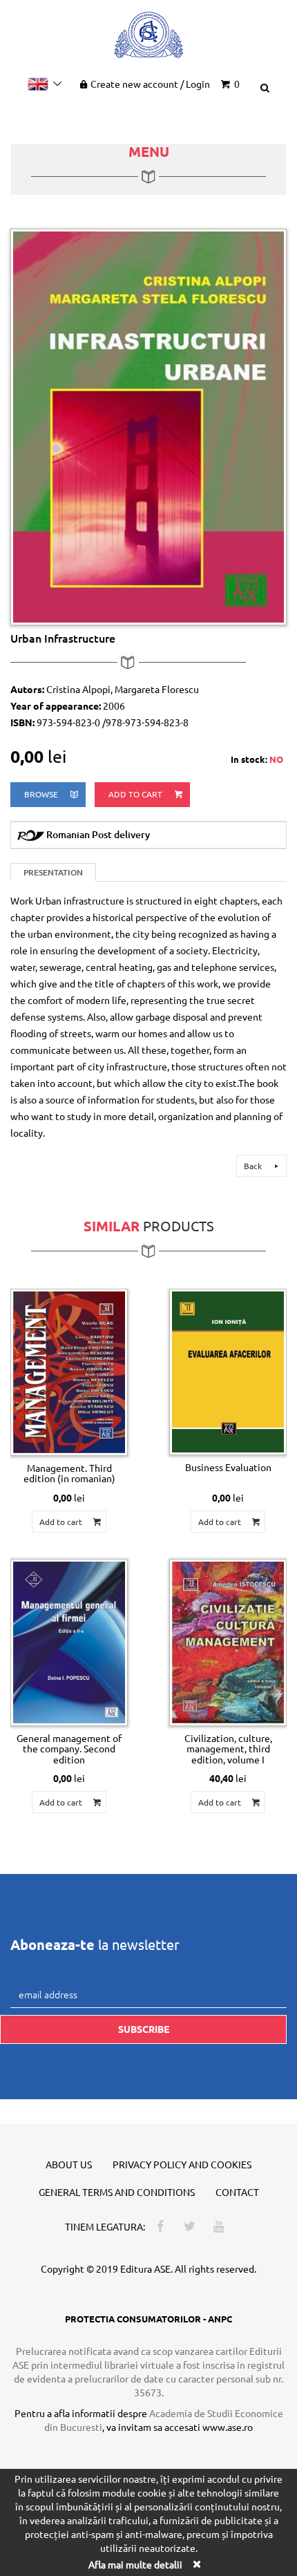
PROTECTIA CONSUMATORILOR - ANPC (148, 2319)
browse (42, 794)
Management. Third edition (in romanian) (69, 1473)
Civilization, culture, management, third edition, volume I (228, 1749)
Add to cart (136, 794)
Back (254, 1166)
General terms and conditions (117, 2192)
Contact (237, 2192)
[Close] (196, 2564)
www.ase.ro (228, 2427)
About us (69, 2164)
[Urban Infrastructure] (148, 426)
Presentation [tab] (53, 872)
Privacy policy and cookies (182, 2164)
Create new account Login (150, 84)
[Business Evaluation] (228, 1372)
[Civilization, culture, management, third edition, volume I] (228, 1642)
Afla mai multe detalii (135, 2564)
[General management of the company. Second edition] (69, 1642)
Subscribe (144, 2029)
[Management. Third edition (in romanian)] (69, 1372)
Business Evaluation (228, 1467)
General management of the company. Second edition (69, 1749)
